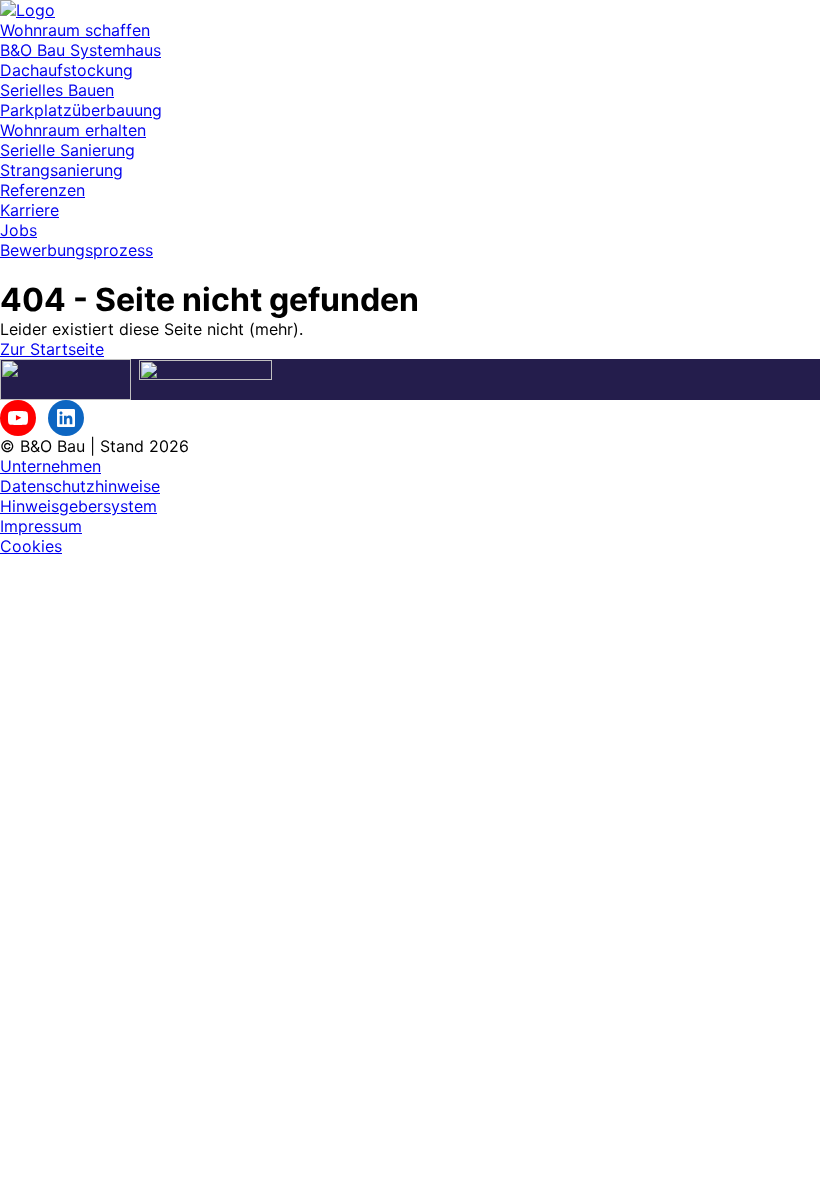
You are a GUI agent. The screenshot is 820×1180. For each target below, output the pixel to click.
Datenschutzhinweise (80, 486)
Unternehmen (50, 466)
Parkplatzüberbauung (81, 110)
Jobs (18, 230)
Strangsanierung (61, 170)
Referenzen (42, 190)
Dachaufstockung (66, 70)
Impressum (41, 526)
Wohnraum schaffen (75, 30)
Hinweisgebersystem (78, 506)
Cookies (31, 546)
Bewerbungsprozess (76, 250)
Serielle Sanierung (67, 150)
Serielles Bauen (57, 90)
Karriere (29, 210)
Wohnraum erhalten (73, 130)
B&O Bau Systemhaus (80, 50)
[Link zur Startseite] (27, 10)
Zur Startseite (52, 349)
